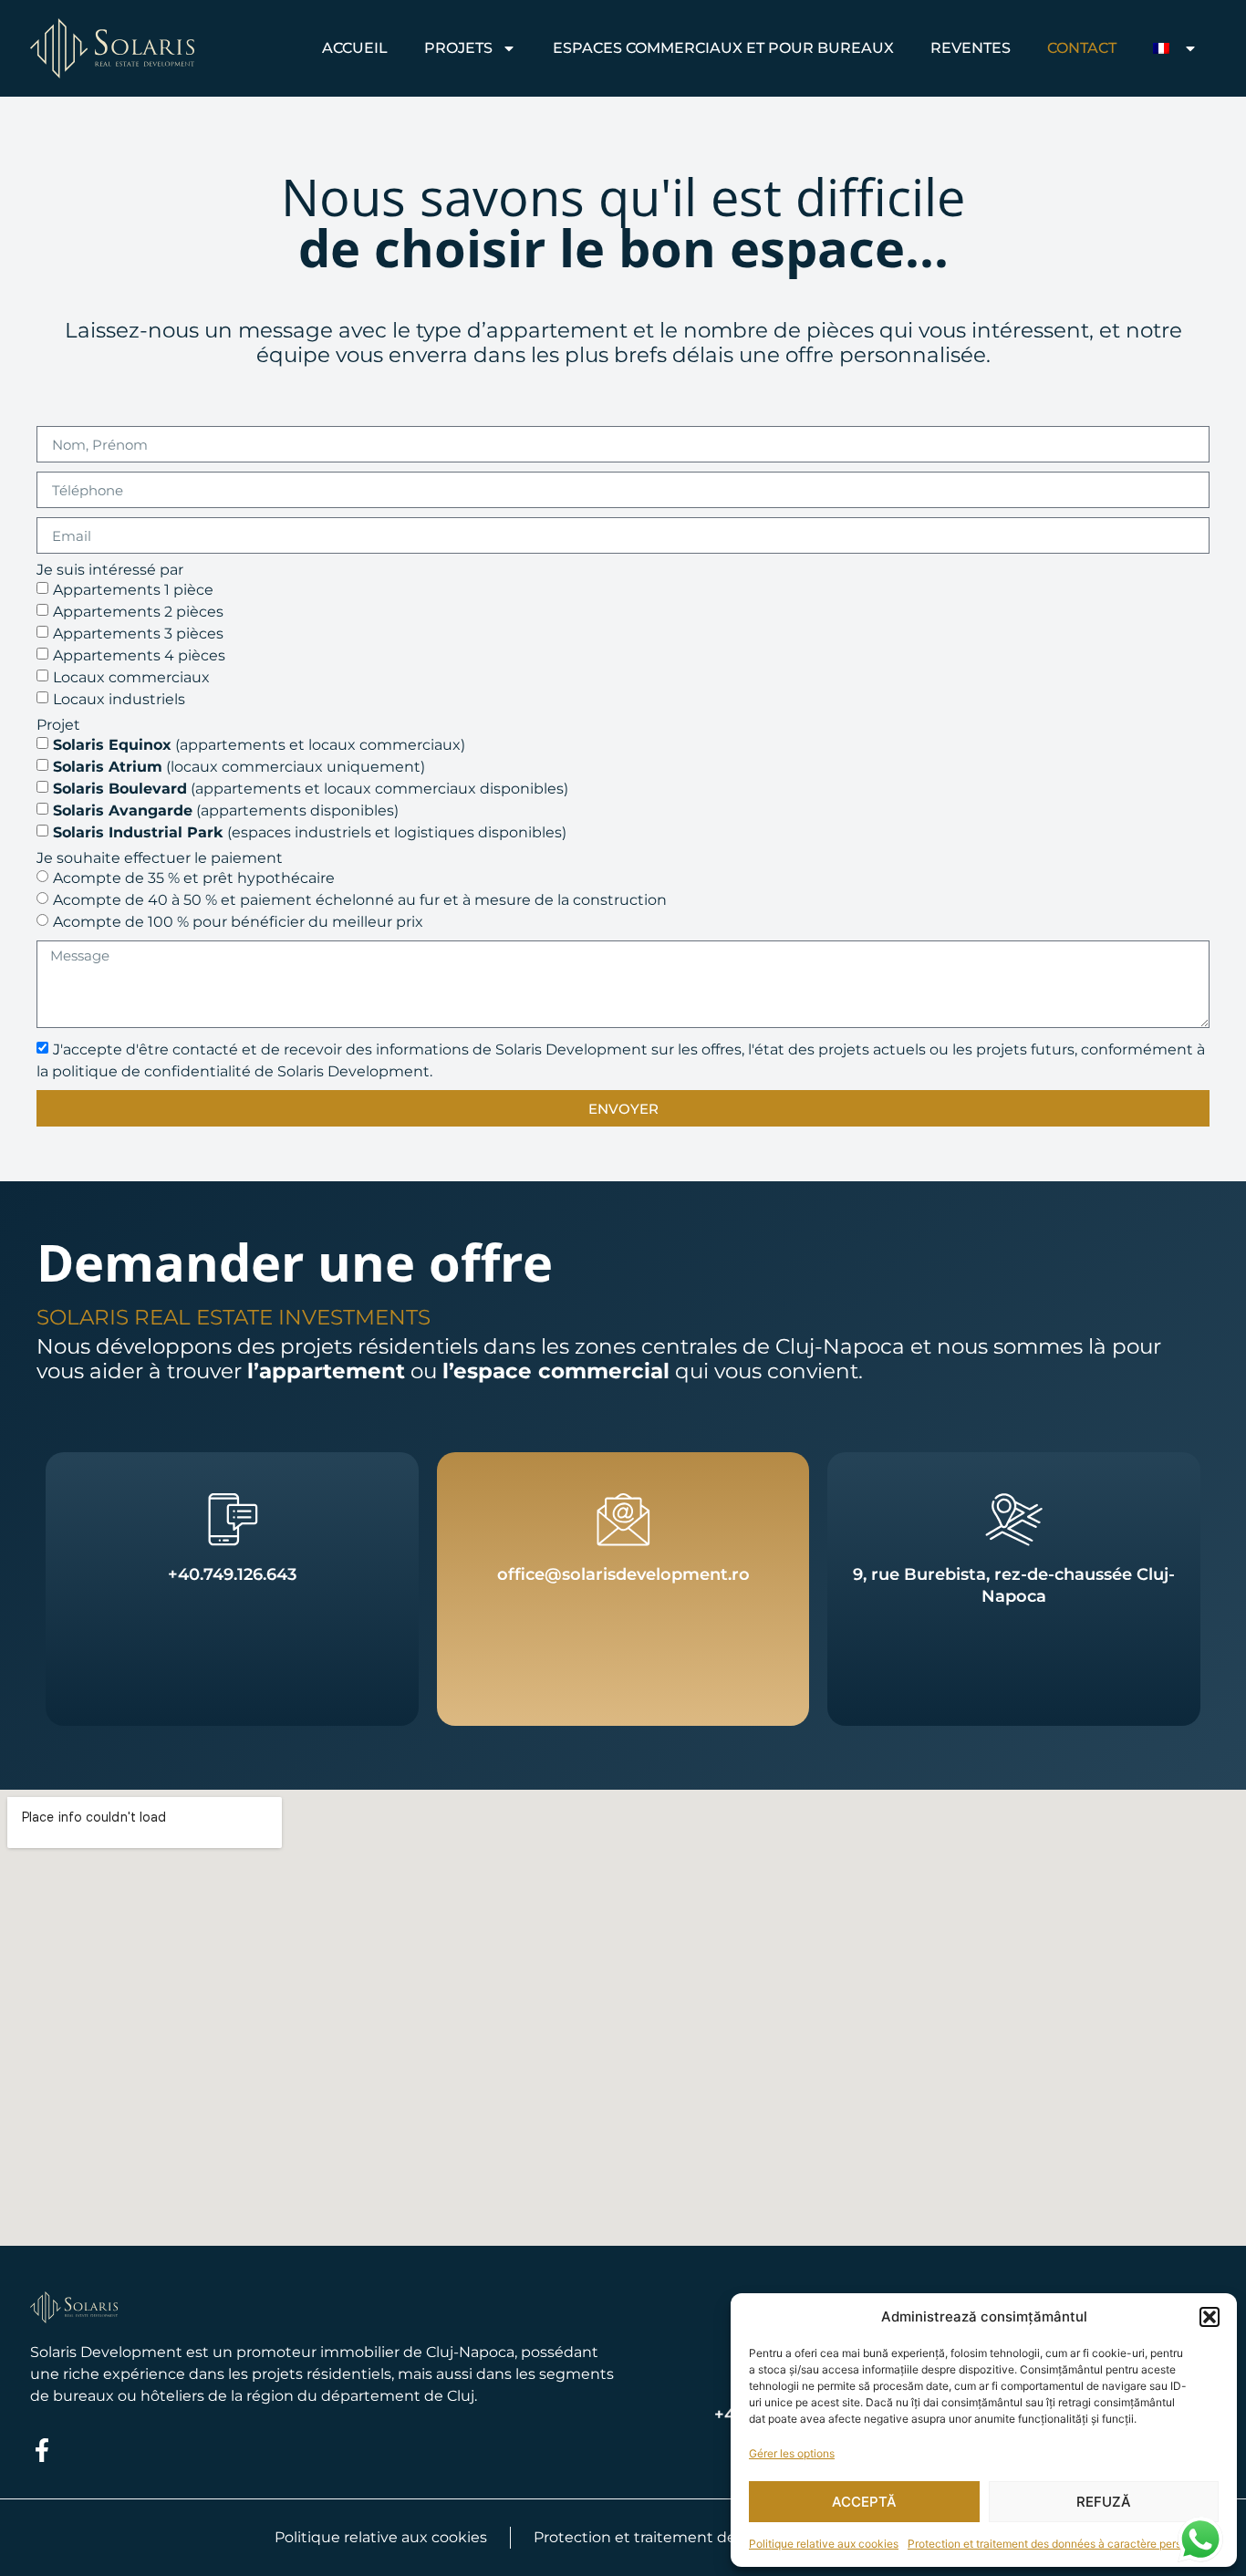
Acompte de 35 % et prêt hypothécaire (194, 878)
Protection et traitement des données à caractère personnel (1059, 2544)
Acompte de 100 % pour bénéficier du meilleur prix (238, 922)
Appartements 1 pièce (133, 590)
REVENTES (971, 48)
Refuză (1104, 2502)
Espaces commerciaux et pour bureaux (723, 48)
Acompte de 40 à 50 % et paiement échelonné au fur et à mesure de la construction (360, 900)
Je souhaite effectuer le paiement (160, 858)
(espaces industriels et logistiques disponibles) (310, 832)
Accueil (355, 48)
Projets (458, 48)
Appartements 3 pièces (138, 634)
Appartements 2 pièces (138, 612)
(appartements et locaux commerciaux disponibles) (311, 789)
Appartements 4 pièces (139, 655)
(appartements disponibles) (226, 810)
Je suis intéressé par (110, 570)
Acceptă (864, 2502)
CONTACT (1082, 48)
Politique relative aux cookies (824, 2544)
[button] (1210, 2317)
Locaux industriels (119, 699)
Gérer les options (792, 2453)
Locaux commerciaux (131, 677)
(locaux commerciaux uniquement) (239, 767)
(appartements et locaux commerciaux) (259, 745)
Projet (58, 725)
